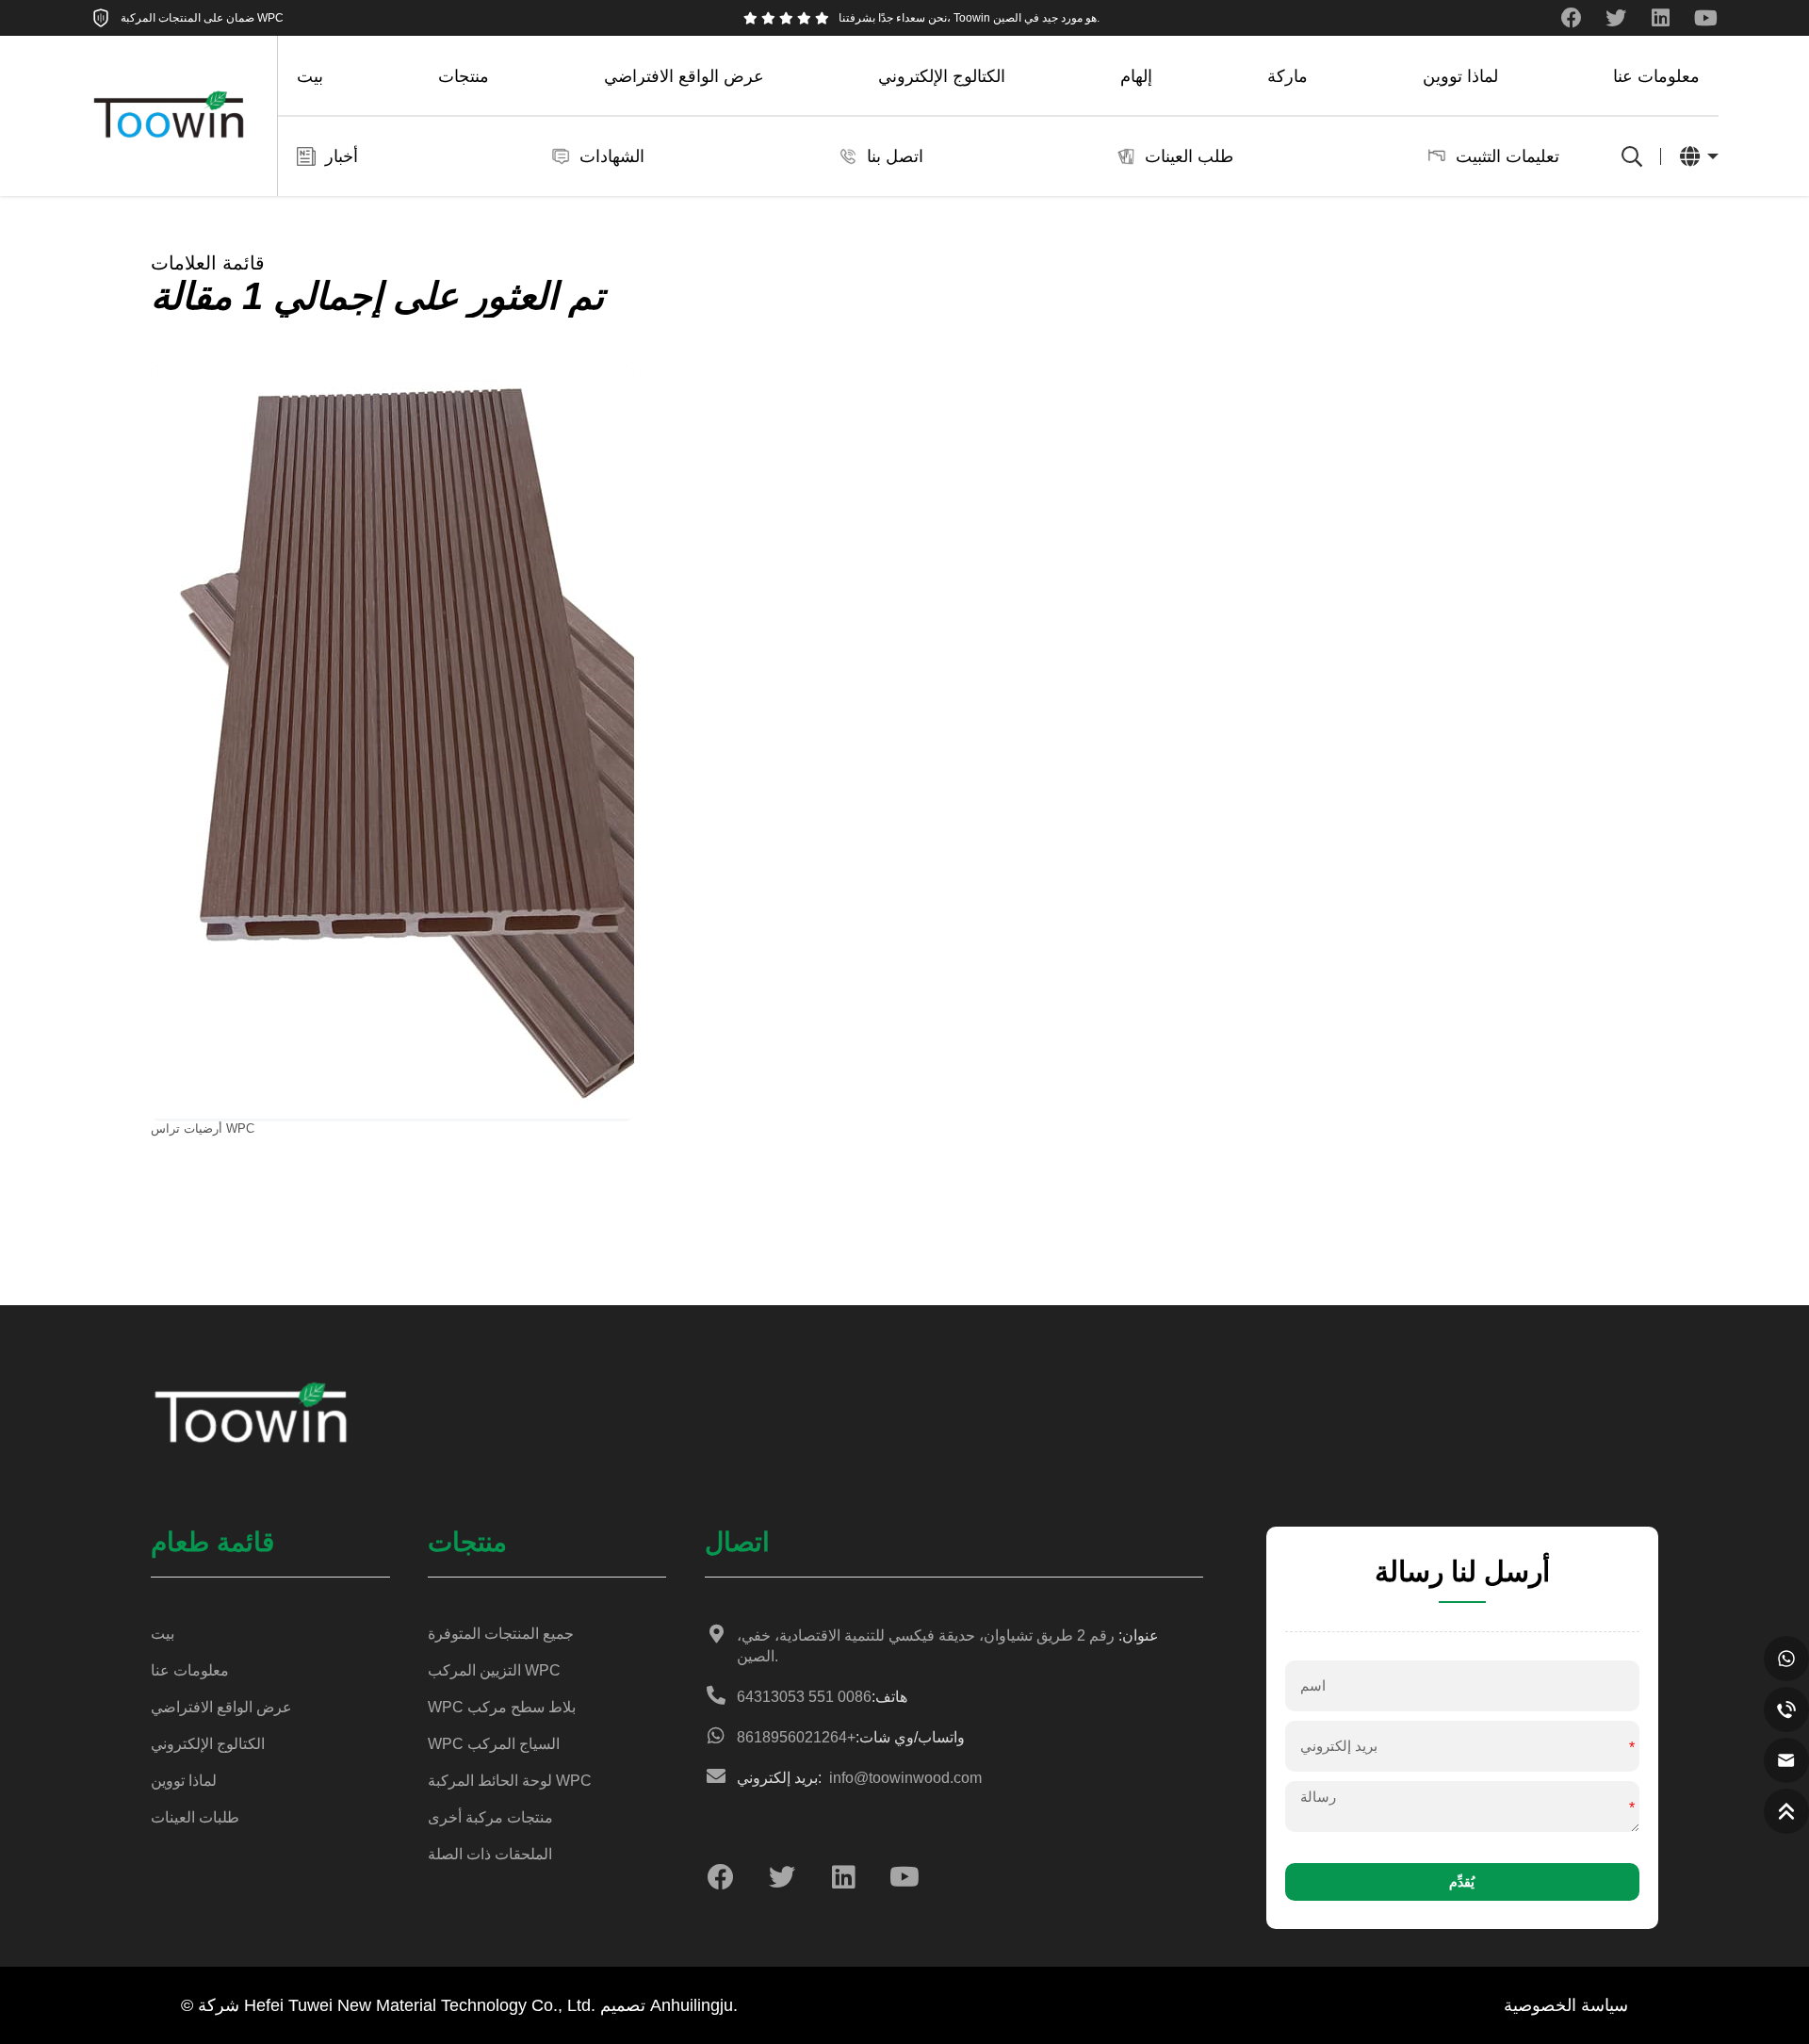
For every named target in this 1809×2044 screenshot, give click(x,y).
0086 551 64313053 (822, 1697)
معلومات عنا (1656, 76)
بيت (310, 76)
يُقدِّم (1462, 1882)
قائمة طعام (212, 1542)
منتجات (464, 76)
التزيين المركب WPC (494, 1670)
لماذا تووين (1460, 76)
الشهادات (612, 156)
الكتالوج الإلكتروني (942, 76)
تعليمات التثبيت (1507, 156)
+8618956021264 (851, 1737)
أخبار (342, 156)
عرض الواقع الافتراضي (684, 76)
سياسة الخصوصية (1566, 2005)
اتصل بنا (895, 156)
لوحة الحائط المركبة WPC (510, 1781)
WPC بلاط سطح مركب (502, 1707)
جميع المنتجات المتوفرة (501, 1634)
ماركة (1287, 76)
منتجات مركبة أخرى (490, 1817)
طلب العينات (1189, 156)
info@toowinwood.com (859, 1778)
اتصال (737, 1542)
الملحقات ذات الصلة (490, 1854)
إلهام (1136, 76)
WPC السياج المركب (494, 1744)
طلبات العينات (195, 1817)
